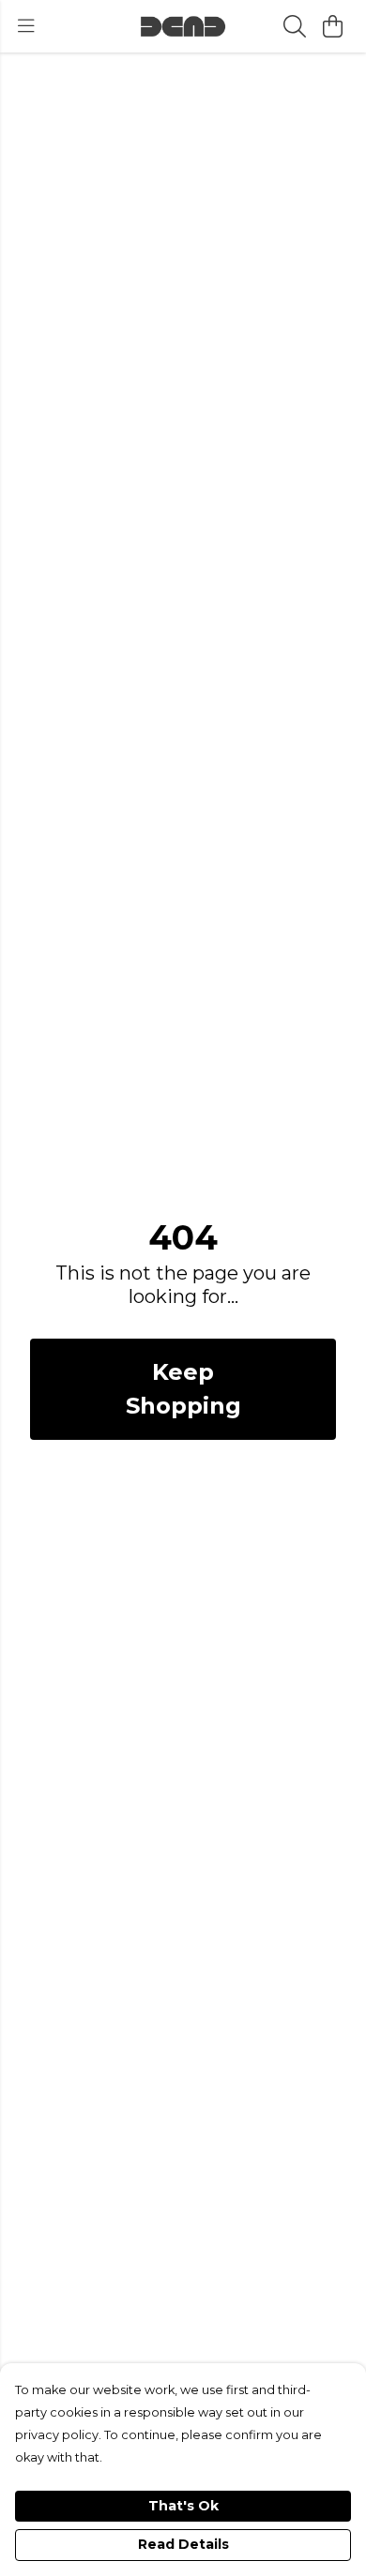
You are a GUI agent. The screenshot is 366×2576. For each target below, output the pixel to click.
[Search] (295, 26)
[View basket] (332, 26)
